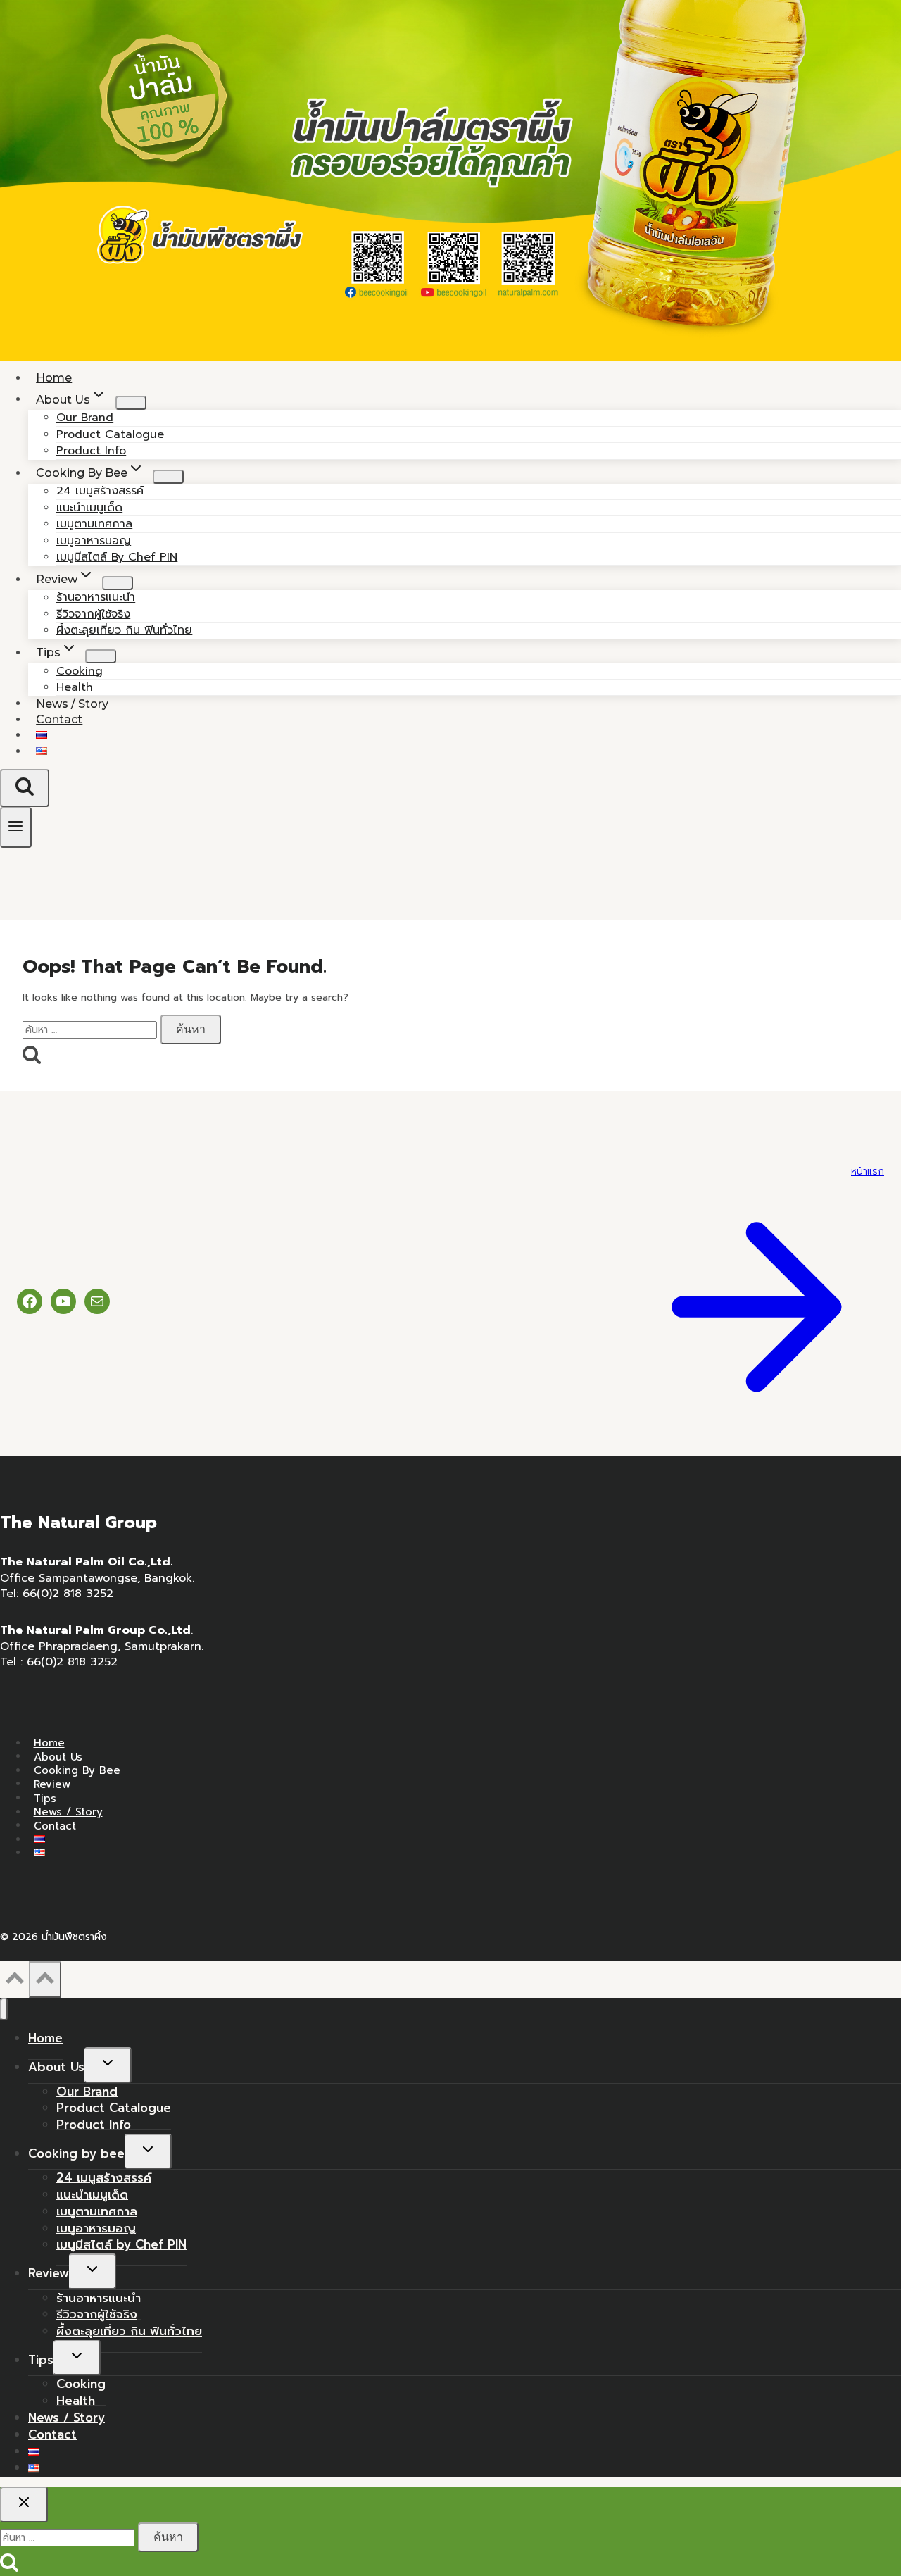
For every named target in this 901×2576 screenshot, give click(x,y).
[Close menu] (4, 2009)
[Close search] (24, 2504)
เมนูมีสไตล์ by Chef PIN (117, 557)
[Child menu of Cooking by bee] (168, 477)
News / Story (68, 1812)
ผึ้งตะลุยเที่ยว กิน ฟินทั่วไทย (124, 630)
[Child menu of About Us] (131, 403)
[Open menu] (16, 827)
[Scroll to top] (14, 1983)
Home (49, 1743)
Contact (59, 719)
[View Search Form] (25, 788)
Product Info (94, 2125)
